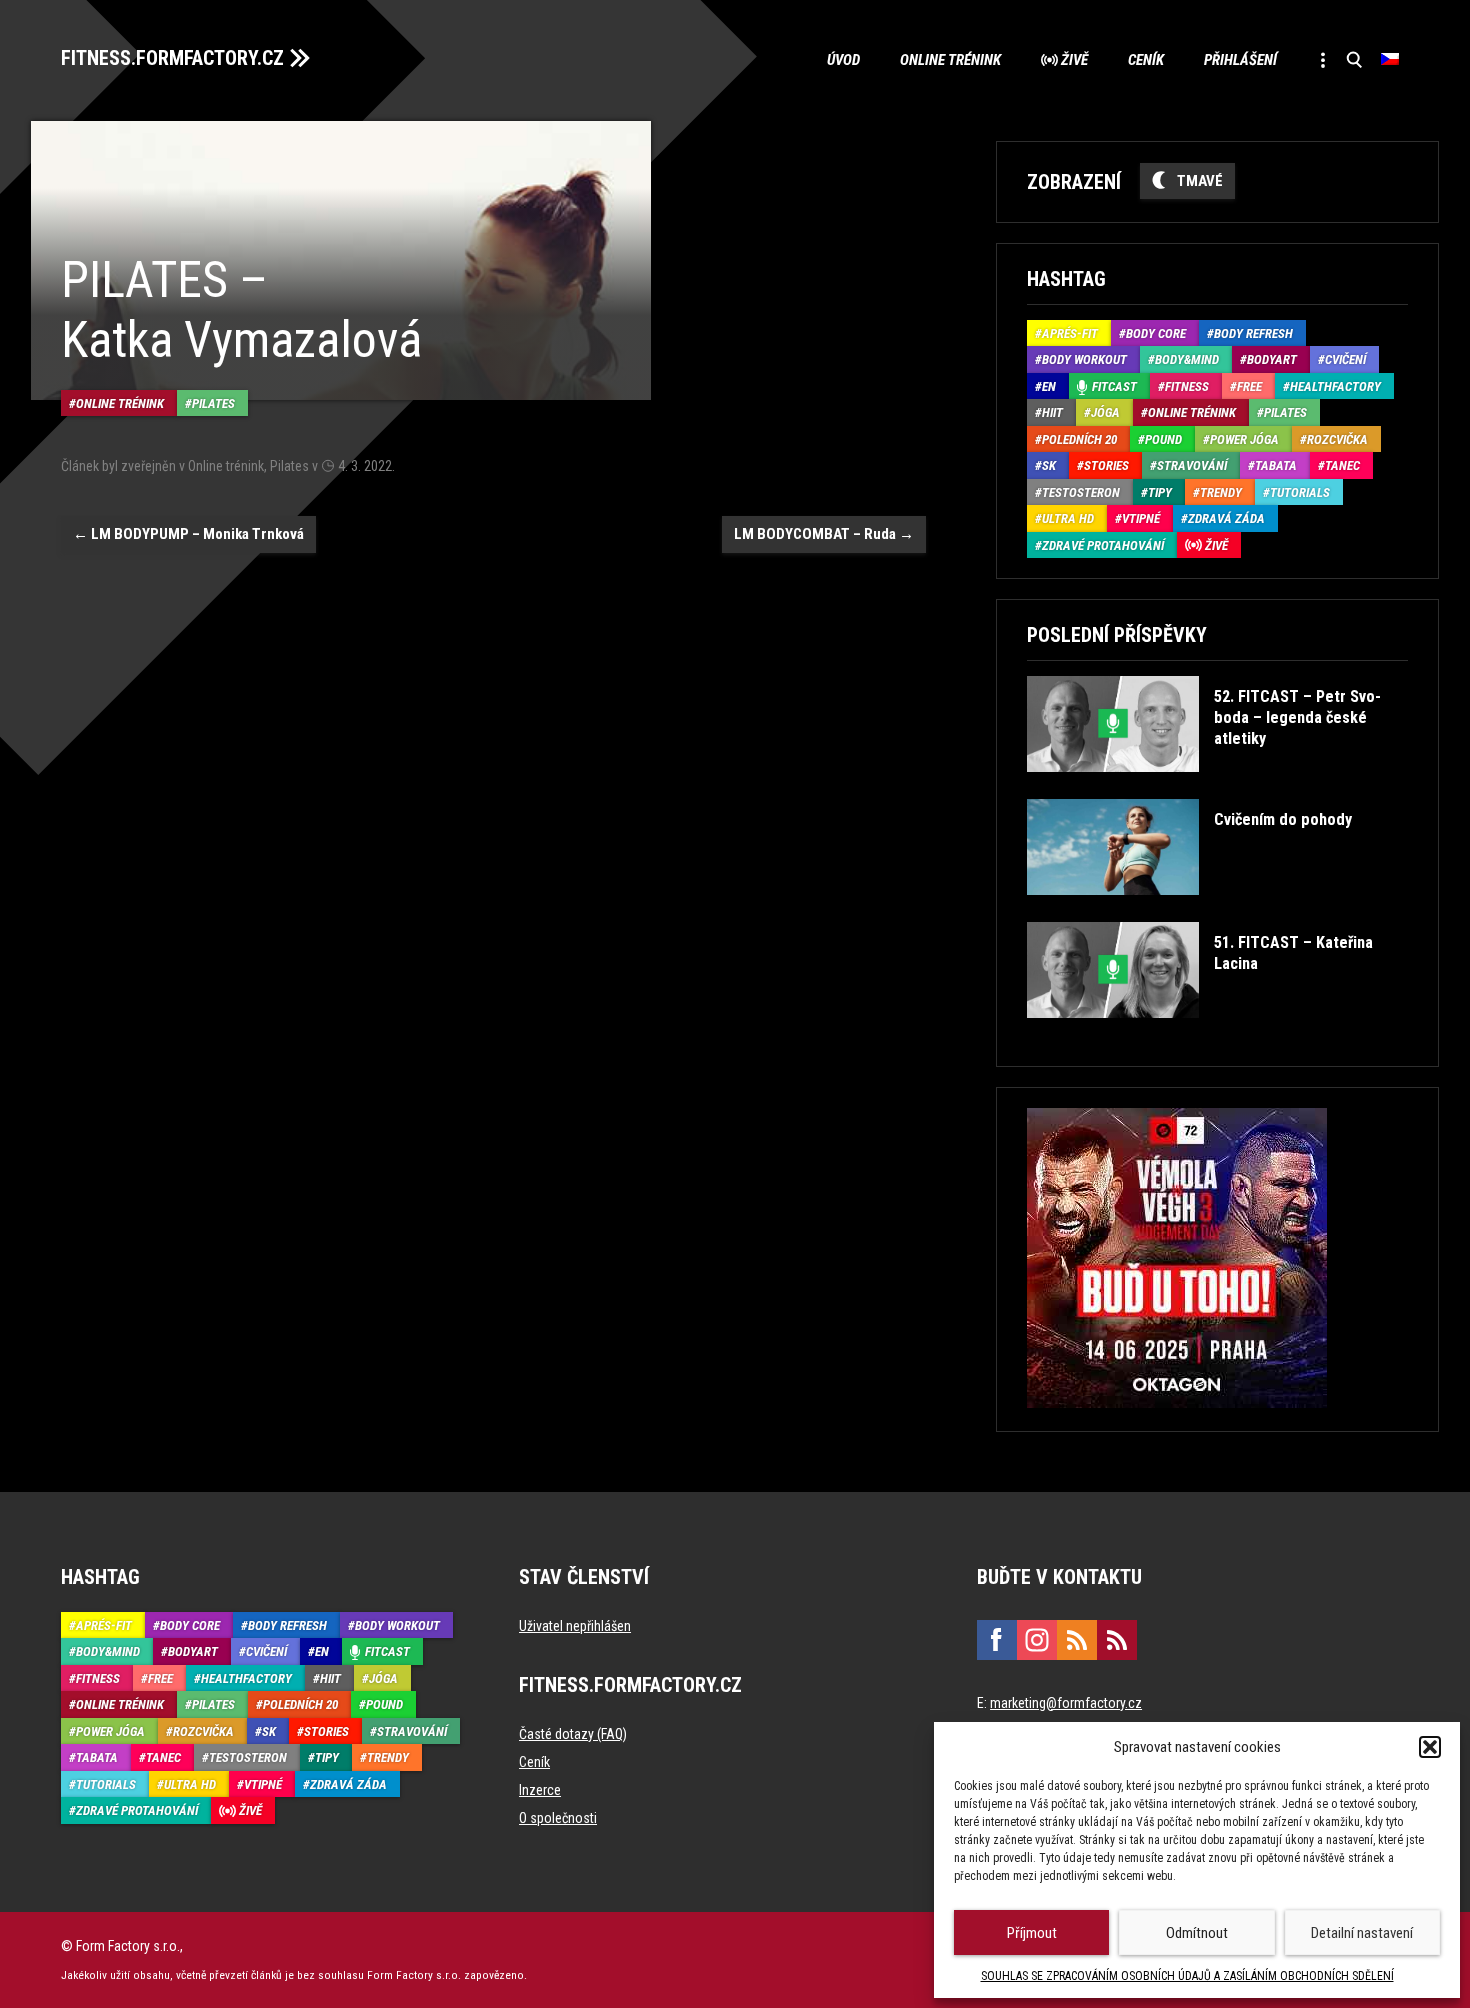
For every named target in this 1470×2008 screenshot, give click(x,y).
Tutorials (1300, 492)
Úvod (843, 60)
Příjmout (1032, 1933)
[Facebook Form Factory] (997, 1640)
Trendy (1221, 492)
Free (1249, 386)
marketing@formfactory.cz (1066, 1703)
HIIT (1052, 412)
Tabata (1276, 465)
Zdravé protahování (1103, 545)
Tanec (1342, 465)
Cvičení (1345, 359)
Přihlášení (1240, 60)
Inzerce (540, 1790)
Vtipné (1141, 518)
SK (1049, 465)
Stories (1106, 465)
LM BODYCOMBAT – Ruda (824, 534)
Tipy (1160, 492)
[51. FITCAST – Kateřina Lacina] (1215, 1032)
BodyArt (1272, 359)
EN (1049, 386)
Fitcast (1114, 386)
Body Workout (1084, 359)
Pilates (213, 403)
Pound (1163, 439)
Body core (1156, 333)
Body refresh (1253, 333)
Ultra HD (1068, 518)
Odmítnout (1197, 1933)
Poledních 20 (1079, 439)
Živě (1074, 60)
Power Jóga (1244, 439)
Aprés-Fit (1070, 333)
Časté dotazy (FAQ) (573, 1734)
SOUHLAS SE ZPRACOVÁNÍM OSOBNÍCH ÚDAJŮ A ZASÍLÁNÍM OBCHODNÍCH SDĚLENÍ (1187, 1976)
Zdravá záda (1226, 518)
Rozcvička (1337, 439)
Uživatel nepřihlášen (575, 1626)
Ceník (1146, 60)
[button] (1430, 1747)
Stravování (1192, 465)
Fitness (1187, 386)
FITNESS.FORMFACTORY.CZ (172, 58)
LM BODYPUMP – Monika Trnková (188, 534)
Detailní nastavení (1362, 1933)
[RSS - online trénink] (1117, 1640)
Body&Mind (1187, 359)
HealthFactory (1335, 386)
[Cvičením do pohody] (1189, 909)
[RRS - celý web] (1077, 1640)
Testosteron (1081, 492)
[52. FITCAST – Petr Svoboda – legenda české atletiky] (1215, 786)
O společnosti (558, 1818)
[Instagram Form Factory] (1037, 1640)
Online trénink (950, 60)
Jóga (1105, 412)
